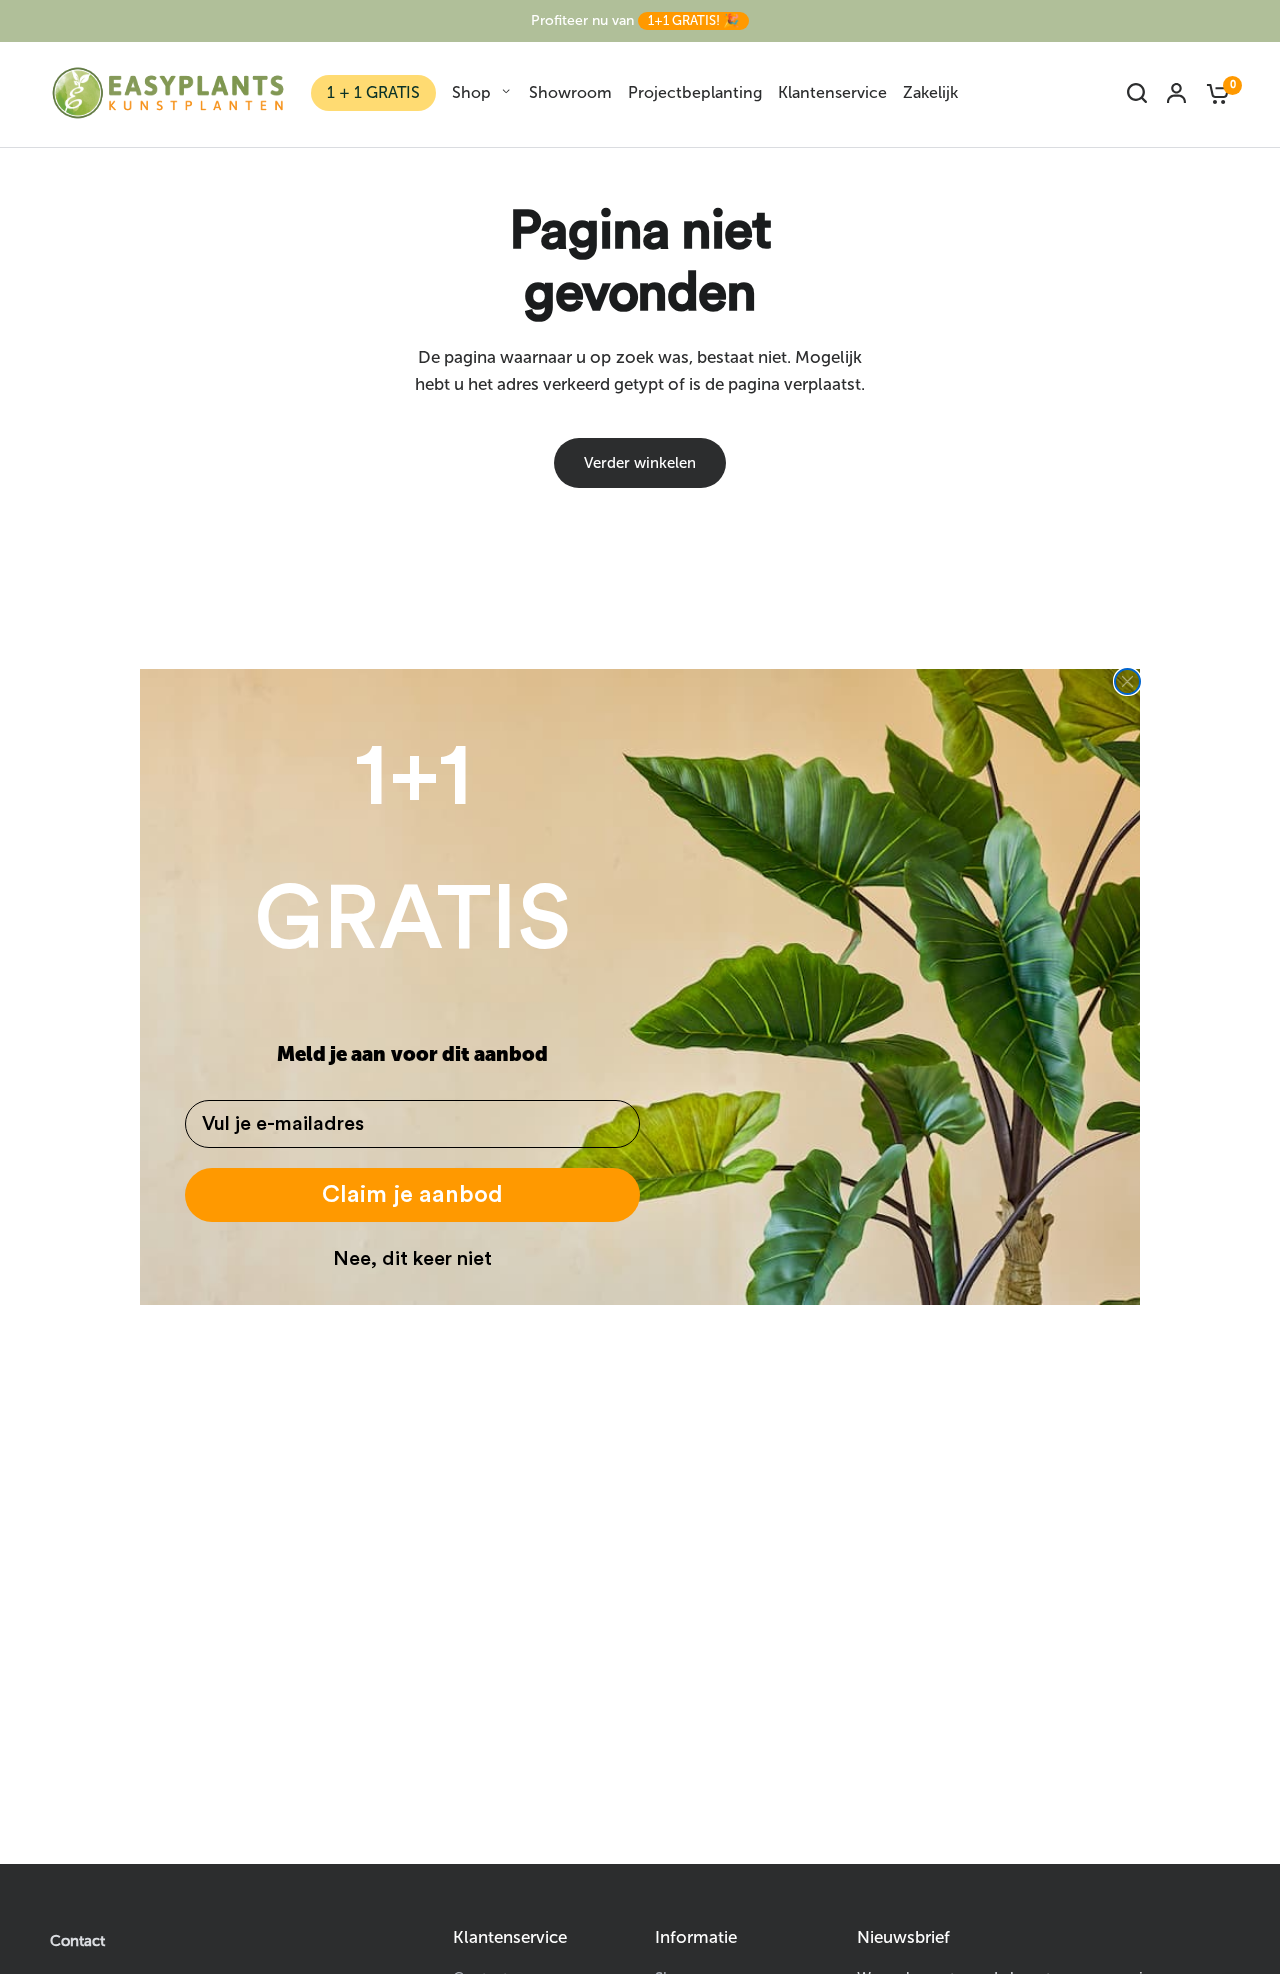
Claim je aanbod (412, 1195)
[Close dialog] (1127, 681)
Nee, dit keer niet (412, 1259)
